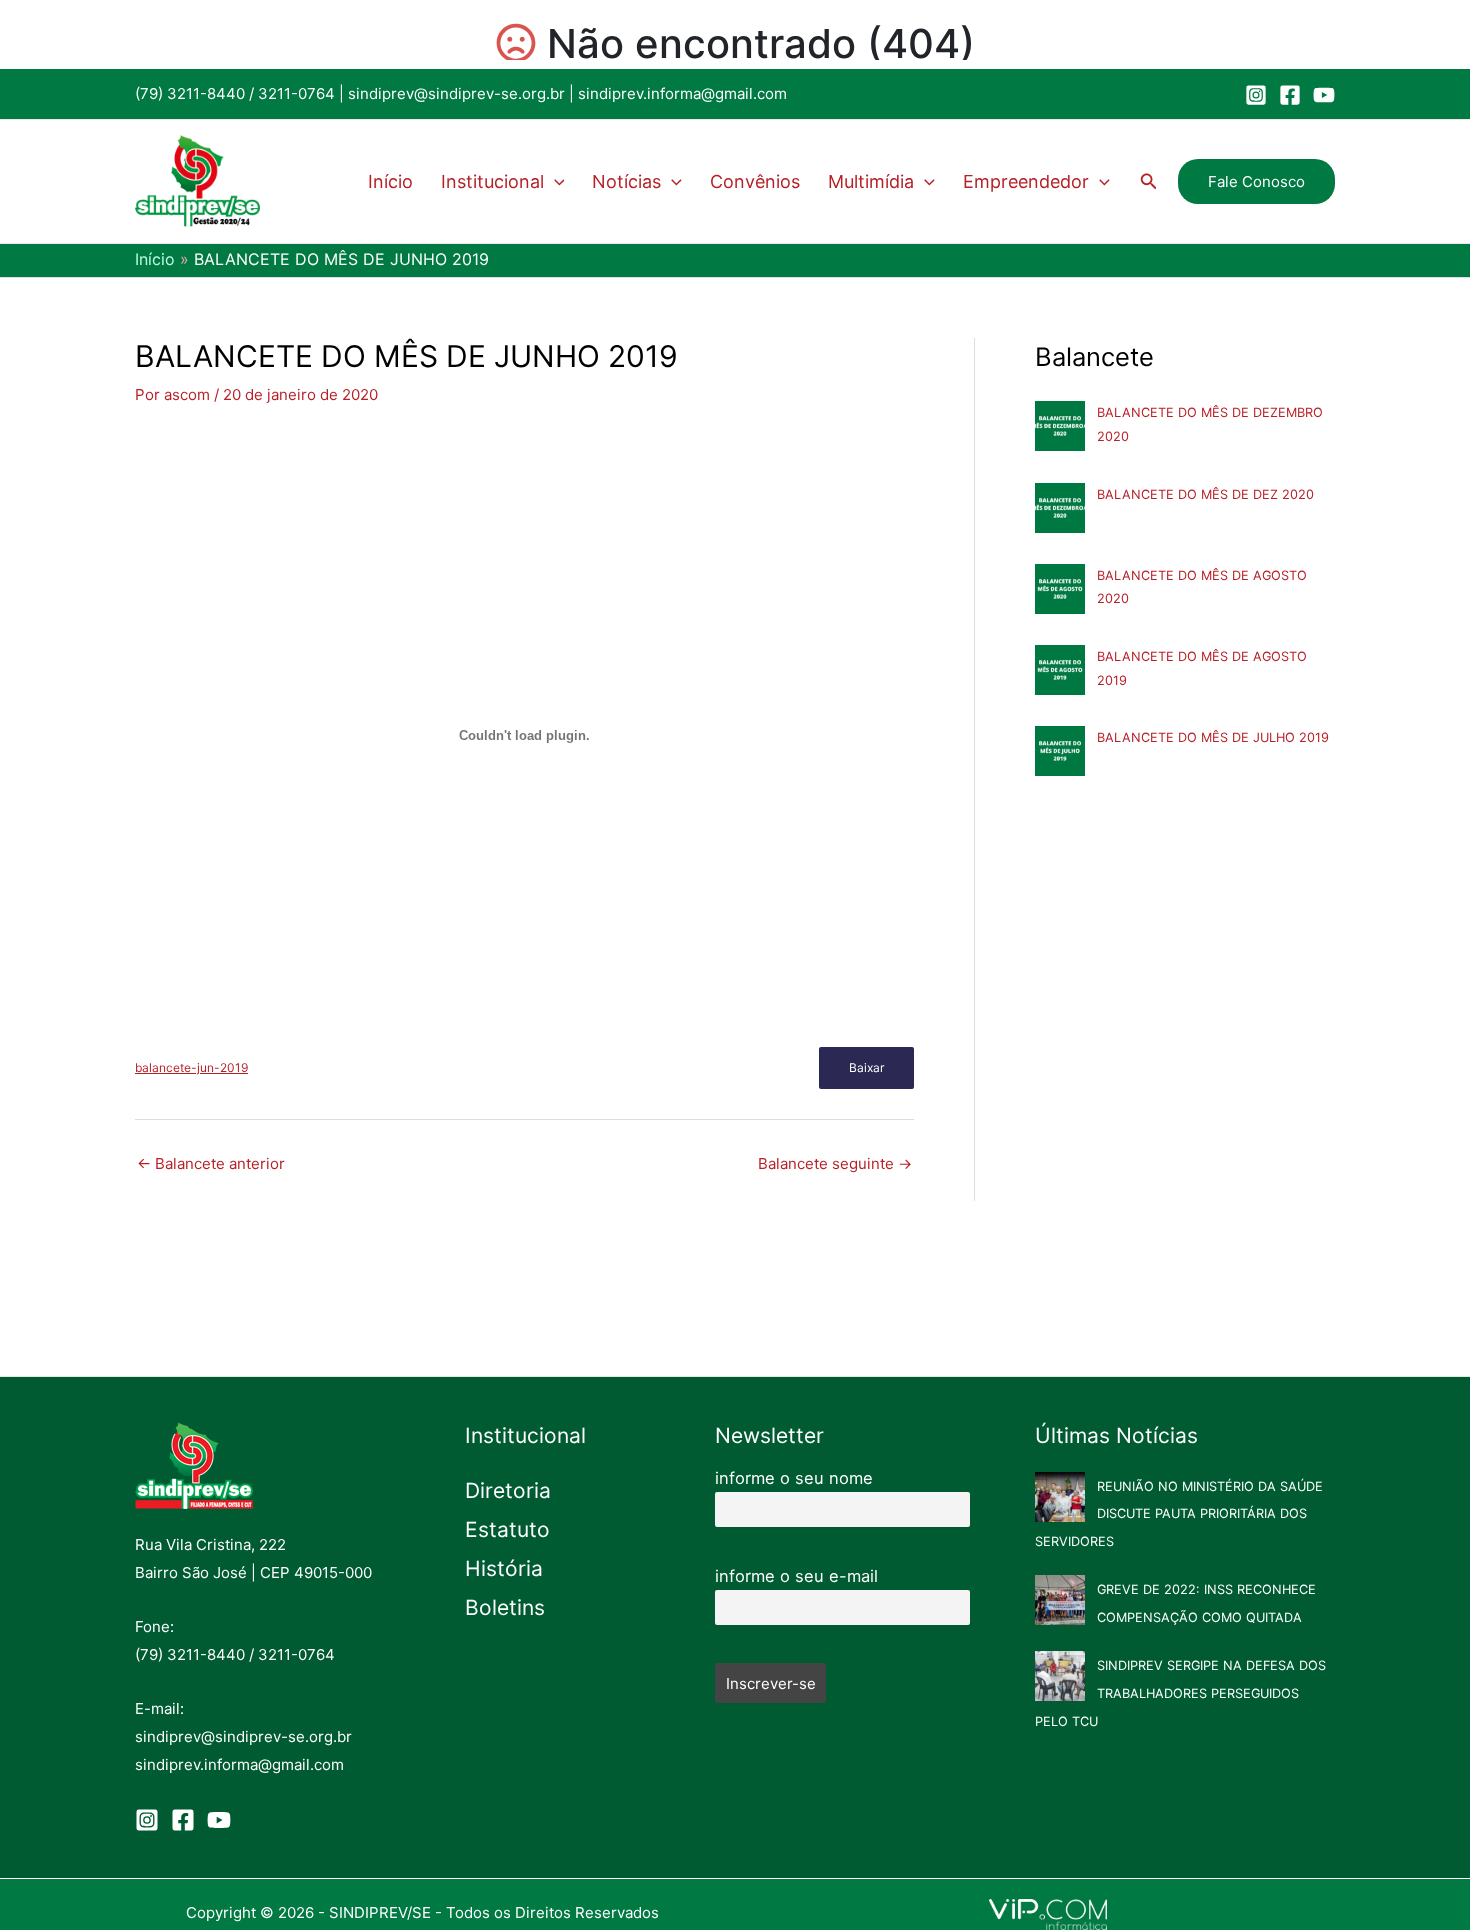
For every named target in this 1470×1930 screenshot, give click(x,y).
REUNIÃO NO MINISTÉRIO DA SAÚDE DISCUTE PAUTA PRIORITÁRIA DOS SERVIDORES (1179, 1514)
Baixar (866, 1067)
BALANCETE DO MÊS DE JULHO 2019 (1213, 737)
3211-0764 (296, 93)
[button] (554, 182)
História (504, 1568)
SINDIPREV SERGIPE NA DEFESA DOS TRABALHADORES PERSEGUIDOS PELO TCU (1180, 1693)
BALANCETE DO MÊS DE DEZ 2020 (1205, 494)
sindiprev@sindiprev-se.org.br (456, 93)
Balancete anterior (211, 1163)
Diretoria (508, 1490)
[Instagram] (1256, 95)
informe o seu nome (794, 1478)
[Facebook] (1290, 95)
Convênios (755, 181)
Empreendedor (1026, 181)
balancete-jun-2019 (191, 1067)
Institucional (492, 181)
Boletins (505, 1607)
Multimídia (871, 181)
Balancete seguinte (835, 1163)
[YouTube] (1324, 95)
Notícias (626, 181)
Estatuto (507, 1529)
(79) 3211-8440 (190, 93)
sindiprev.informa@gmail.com (682, 93)
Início (390, 181)
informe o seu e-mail (796, 1576)
